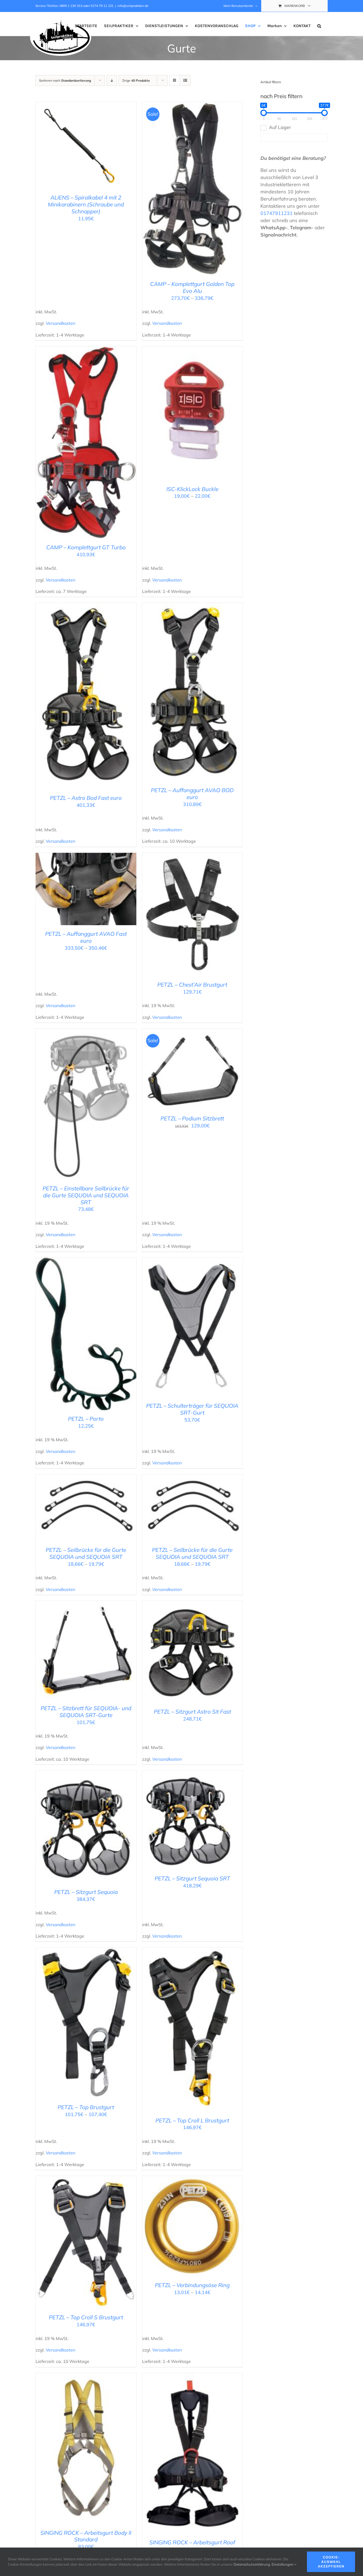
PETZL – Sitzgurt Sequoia (86, 1892)
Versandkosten (60, 323)
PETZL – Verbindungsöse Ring (192, 2285)
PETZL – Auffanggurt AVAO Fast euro (86, 937)
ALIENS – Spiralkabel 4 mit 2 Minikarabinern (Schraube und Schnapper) (86, 204)
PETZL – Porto (86, 1419)
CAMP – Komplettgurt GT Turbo (86, 547)
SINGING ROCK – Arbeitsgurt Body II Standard (86, 2536)
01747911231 (277, 213)
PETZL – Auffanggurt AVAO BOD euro (192, 793)
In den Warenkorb (181, 916)
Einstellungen (283, 2564)
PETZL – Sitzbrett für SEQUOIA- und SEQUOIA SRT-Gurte (86, 1711)
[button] (319, 26)
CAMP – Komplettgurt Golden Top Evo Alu (192, 287)
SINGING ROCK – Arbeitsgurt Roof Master (192, 2546)
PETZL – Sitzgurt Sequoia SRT (192, 1878)
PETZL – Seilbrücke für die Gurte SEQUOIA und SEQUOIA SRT (86, 1553)
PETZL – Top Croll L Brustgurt (192, 2120)
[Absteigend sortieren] (112, 80)
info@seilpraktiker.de (133, 6)
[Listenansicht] (185, 80)
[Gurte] (193, 189)
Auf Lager (280, 127)
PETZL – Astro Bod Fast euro (86, 798)
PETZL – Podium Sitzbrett (192, 1118)
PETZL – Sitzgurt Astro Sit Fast (192, 1711)
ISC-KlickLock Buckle (192, 489)
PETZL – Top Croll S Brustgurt (86, 2317)
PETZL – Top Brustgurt (86, 2107)
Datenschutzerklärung (252, 2564)
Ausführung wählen (67, 147)
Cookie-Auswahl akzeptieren (331, 2562)
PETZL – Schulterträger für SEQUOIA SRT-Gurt (192, 1409)
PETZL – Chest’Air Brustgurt (192, 984)
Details (103, 147)
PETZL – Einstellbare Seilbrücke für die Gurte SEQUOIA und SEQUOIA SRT (86, 1195)
